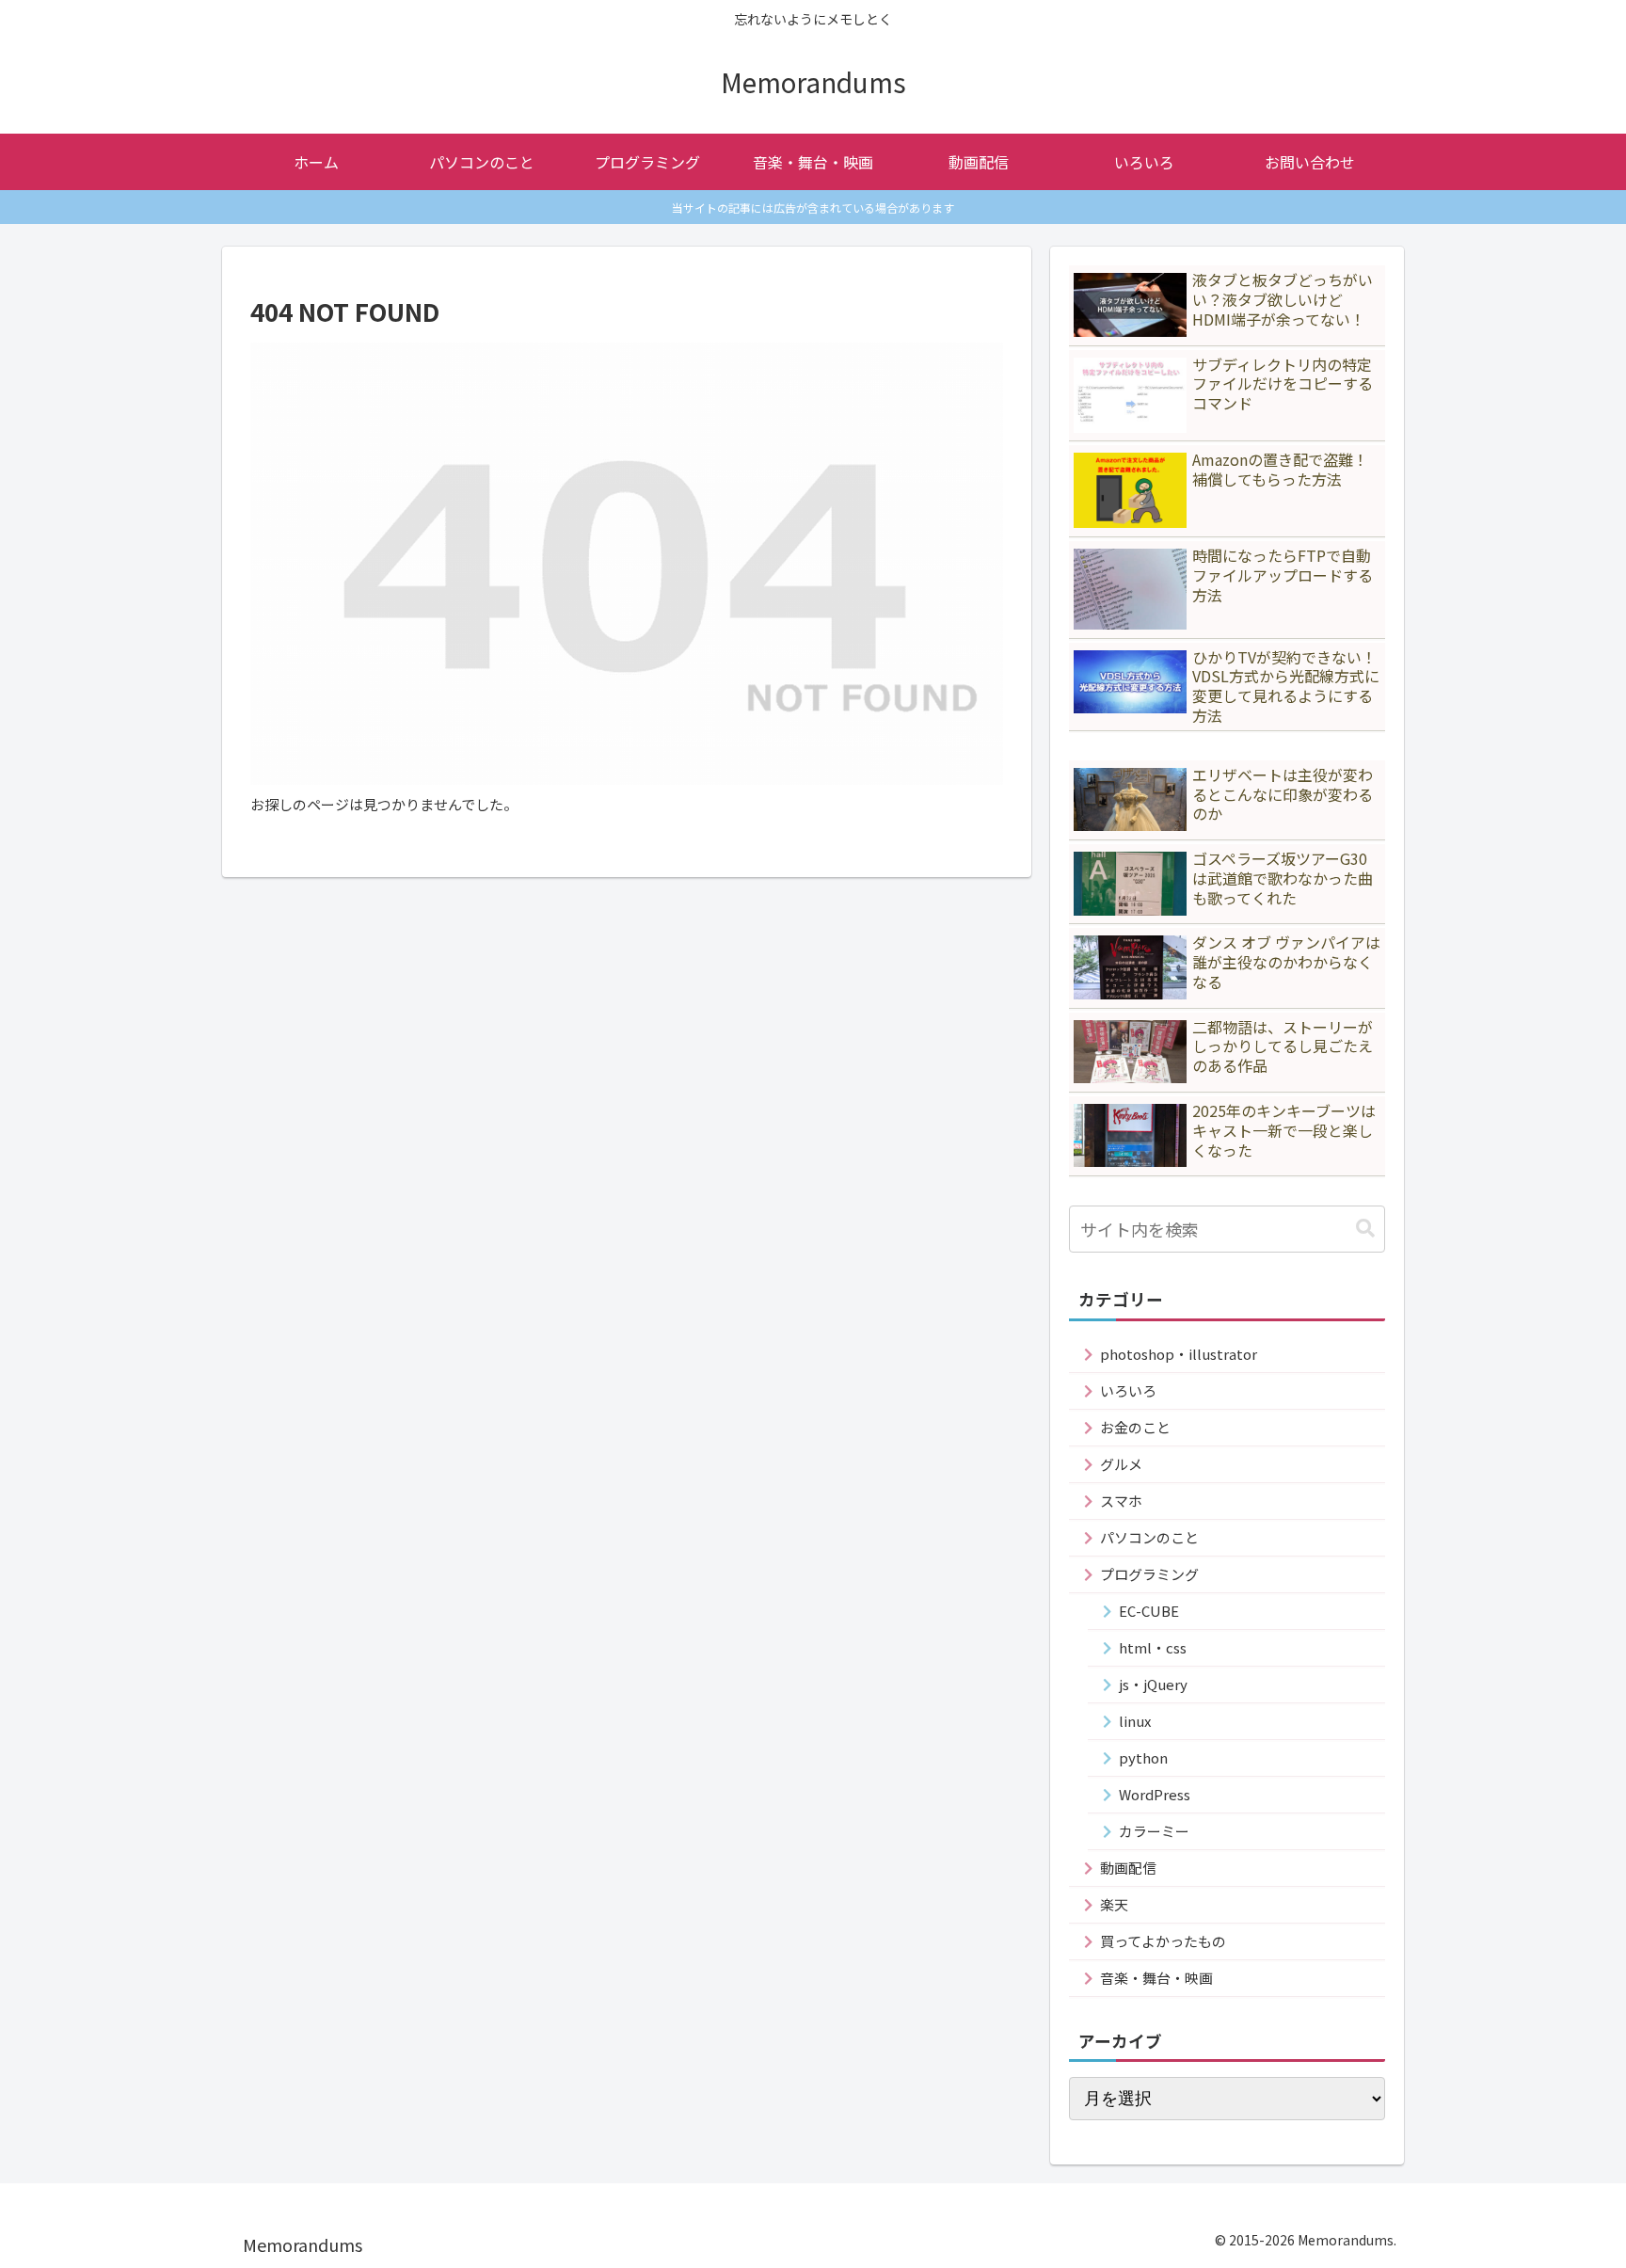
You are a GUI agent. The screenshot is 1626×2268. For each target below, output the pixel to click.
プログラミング (1149, 1574)
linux (1135, 1721)
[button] (1365, 1229)
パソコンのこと (1149, 1537)
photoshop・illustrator (1179, 1354)
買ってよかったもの (1163, 1941)
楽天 (1114, 1904)
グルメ (1121, 1464)
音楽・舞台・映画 (1156, 1978)
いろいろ (1128, 1390)
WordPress (1155, 1794)
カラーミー (1154, 1831)
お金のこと (1135, 1427)
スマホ (1121, 1501)
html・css (1153, 1647)
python (1143, 1757)
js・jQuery (1153, 1684)
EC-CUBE (1149, 1611)
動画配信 (1128, 1868)
